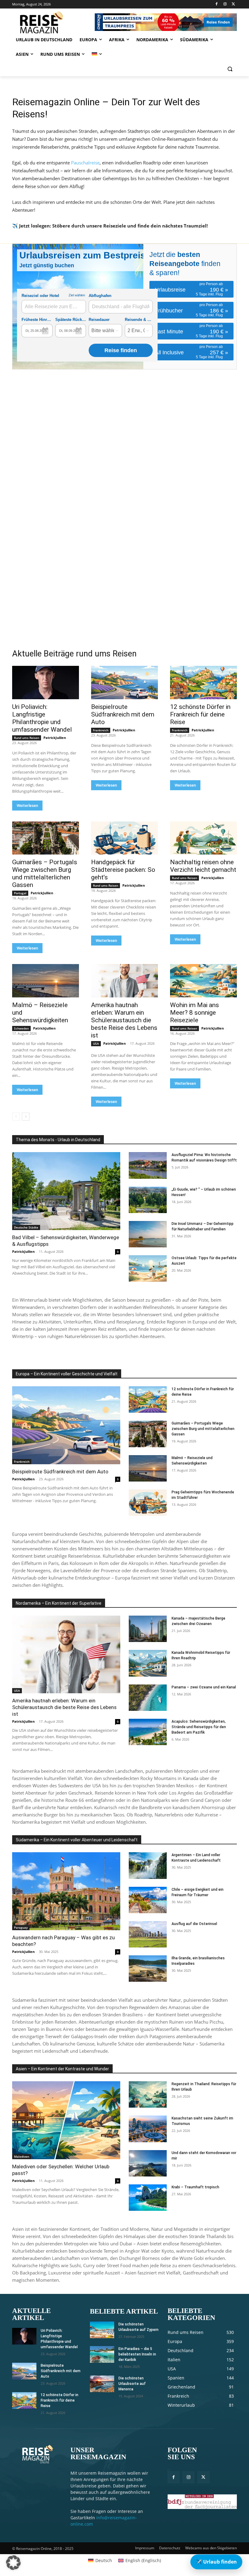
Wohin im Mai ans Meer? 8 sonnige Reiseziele (194, 1013)
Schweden (21, 1028)
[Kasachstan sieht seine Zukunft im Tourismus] (148, 2129)
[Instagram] (225, 4)
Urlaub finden (216, 2562)
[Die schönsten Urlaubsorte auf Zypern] (102, 2330)
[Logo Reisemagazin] (53, 22)
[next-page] (26, 1117)
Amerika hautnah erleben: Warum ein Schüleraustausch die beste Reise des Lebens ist (124, 1020)
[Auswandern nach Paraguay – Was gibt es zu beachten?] (66, 1891)
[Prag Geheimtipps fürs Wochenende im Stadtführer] (148, 1503)
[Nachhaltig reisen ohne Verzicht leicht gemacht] (203, 838)
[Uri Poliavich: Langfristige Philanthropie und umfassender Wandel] (46, 683)
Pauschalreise (85, 163)
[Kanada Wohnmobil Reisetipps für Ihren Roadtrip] (148, 1663)
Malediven (22, 2156)
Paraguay (21, 1927)
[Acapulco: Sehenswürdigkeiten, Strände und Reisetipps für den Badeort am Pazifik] (148, 1732)
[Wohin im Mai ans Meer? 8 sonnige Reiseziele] (203, 981)
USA (96, 1044)
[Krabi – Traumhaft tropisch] (148, 2198)
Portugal (20, 893)
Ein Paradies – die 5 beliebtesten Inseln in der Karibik (137, 2354)
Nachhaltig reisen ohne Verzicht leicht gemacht (203, 866)
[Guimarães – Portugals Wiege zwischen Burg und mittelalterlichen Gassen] (46, 838)
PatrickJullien (55, 738)
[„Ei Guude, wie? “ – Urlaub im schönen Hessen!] (148, 1200)
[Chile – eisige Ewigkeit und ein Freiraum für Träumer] (148, 1900)
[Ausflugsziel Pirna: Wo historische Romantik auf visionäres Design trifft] (148, 1165)
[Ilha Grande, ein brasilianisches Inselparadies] (148, 1969)
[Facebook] (217, 4)
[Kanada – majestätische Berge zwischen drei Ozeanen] (148, 1629)
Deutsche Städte (26, 1227)
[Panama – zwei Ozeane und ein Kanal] (148, 1698)
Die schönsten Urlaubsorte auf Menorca (132, 2384)
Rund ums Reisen (27, 738)
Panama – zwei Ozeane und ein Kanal (204, 1687)
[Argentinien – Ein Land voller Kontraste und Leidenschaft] (148, 1865)
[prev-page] (16, 1117)
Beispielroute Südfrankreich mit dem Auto (123, 714)
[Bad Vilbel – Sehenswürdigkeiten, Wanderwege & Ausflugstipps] (66, 1191)
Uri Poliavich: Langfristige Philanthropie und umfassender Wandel (42, 718)
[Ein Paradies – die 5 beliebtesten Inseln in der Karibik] (102, 2354)
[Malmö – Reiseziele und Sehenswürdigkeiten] (46, 981)
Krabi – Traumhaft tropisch (195, 2187)
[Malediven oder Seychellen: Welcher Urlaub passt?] (66, 2120)
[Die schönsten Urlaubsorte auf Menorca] (102, 2384)
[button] (230, 69)
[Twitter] (233, 4)
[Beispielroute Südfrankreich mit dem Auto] (124, 683)
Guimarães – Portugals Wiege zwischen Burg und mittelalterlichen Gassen (45, 873)
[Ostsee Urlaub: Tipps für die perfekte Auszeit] (148, 1268)
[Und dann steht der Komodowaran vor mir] (148, 2163)
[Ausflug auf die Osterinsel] (148, 1934)
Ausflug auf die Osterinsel (194, 1924)
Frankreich (101, 730)
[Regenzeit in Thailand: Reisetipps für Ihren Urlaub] (148, 2094)
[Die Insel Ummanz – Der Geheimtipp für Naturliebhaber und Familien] (148, 1234)
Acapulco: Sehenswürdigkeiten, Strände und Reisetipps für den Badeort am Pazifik (199, 1727)
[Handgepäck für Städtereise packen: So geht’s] (124, 838)
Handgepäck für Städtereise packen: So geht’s (123, 870)
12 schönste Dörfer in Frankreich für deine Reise (200, 714)
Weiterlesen (27, 806)
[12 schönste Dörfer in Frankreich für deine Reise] (203, 683)
